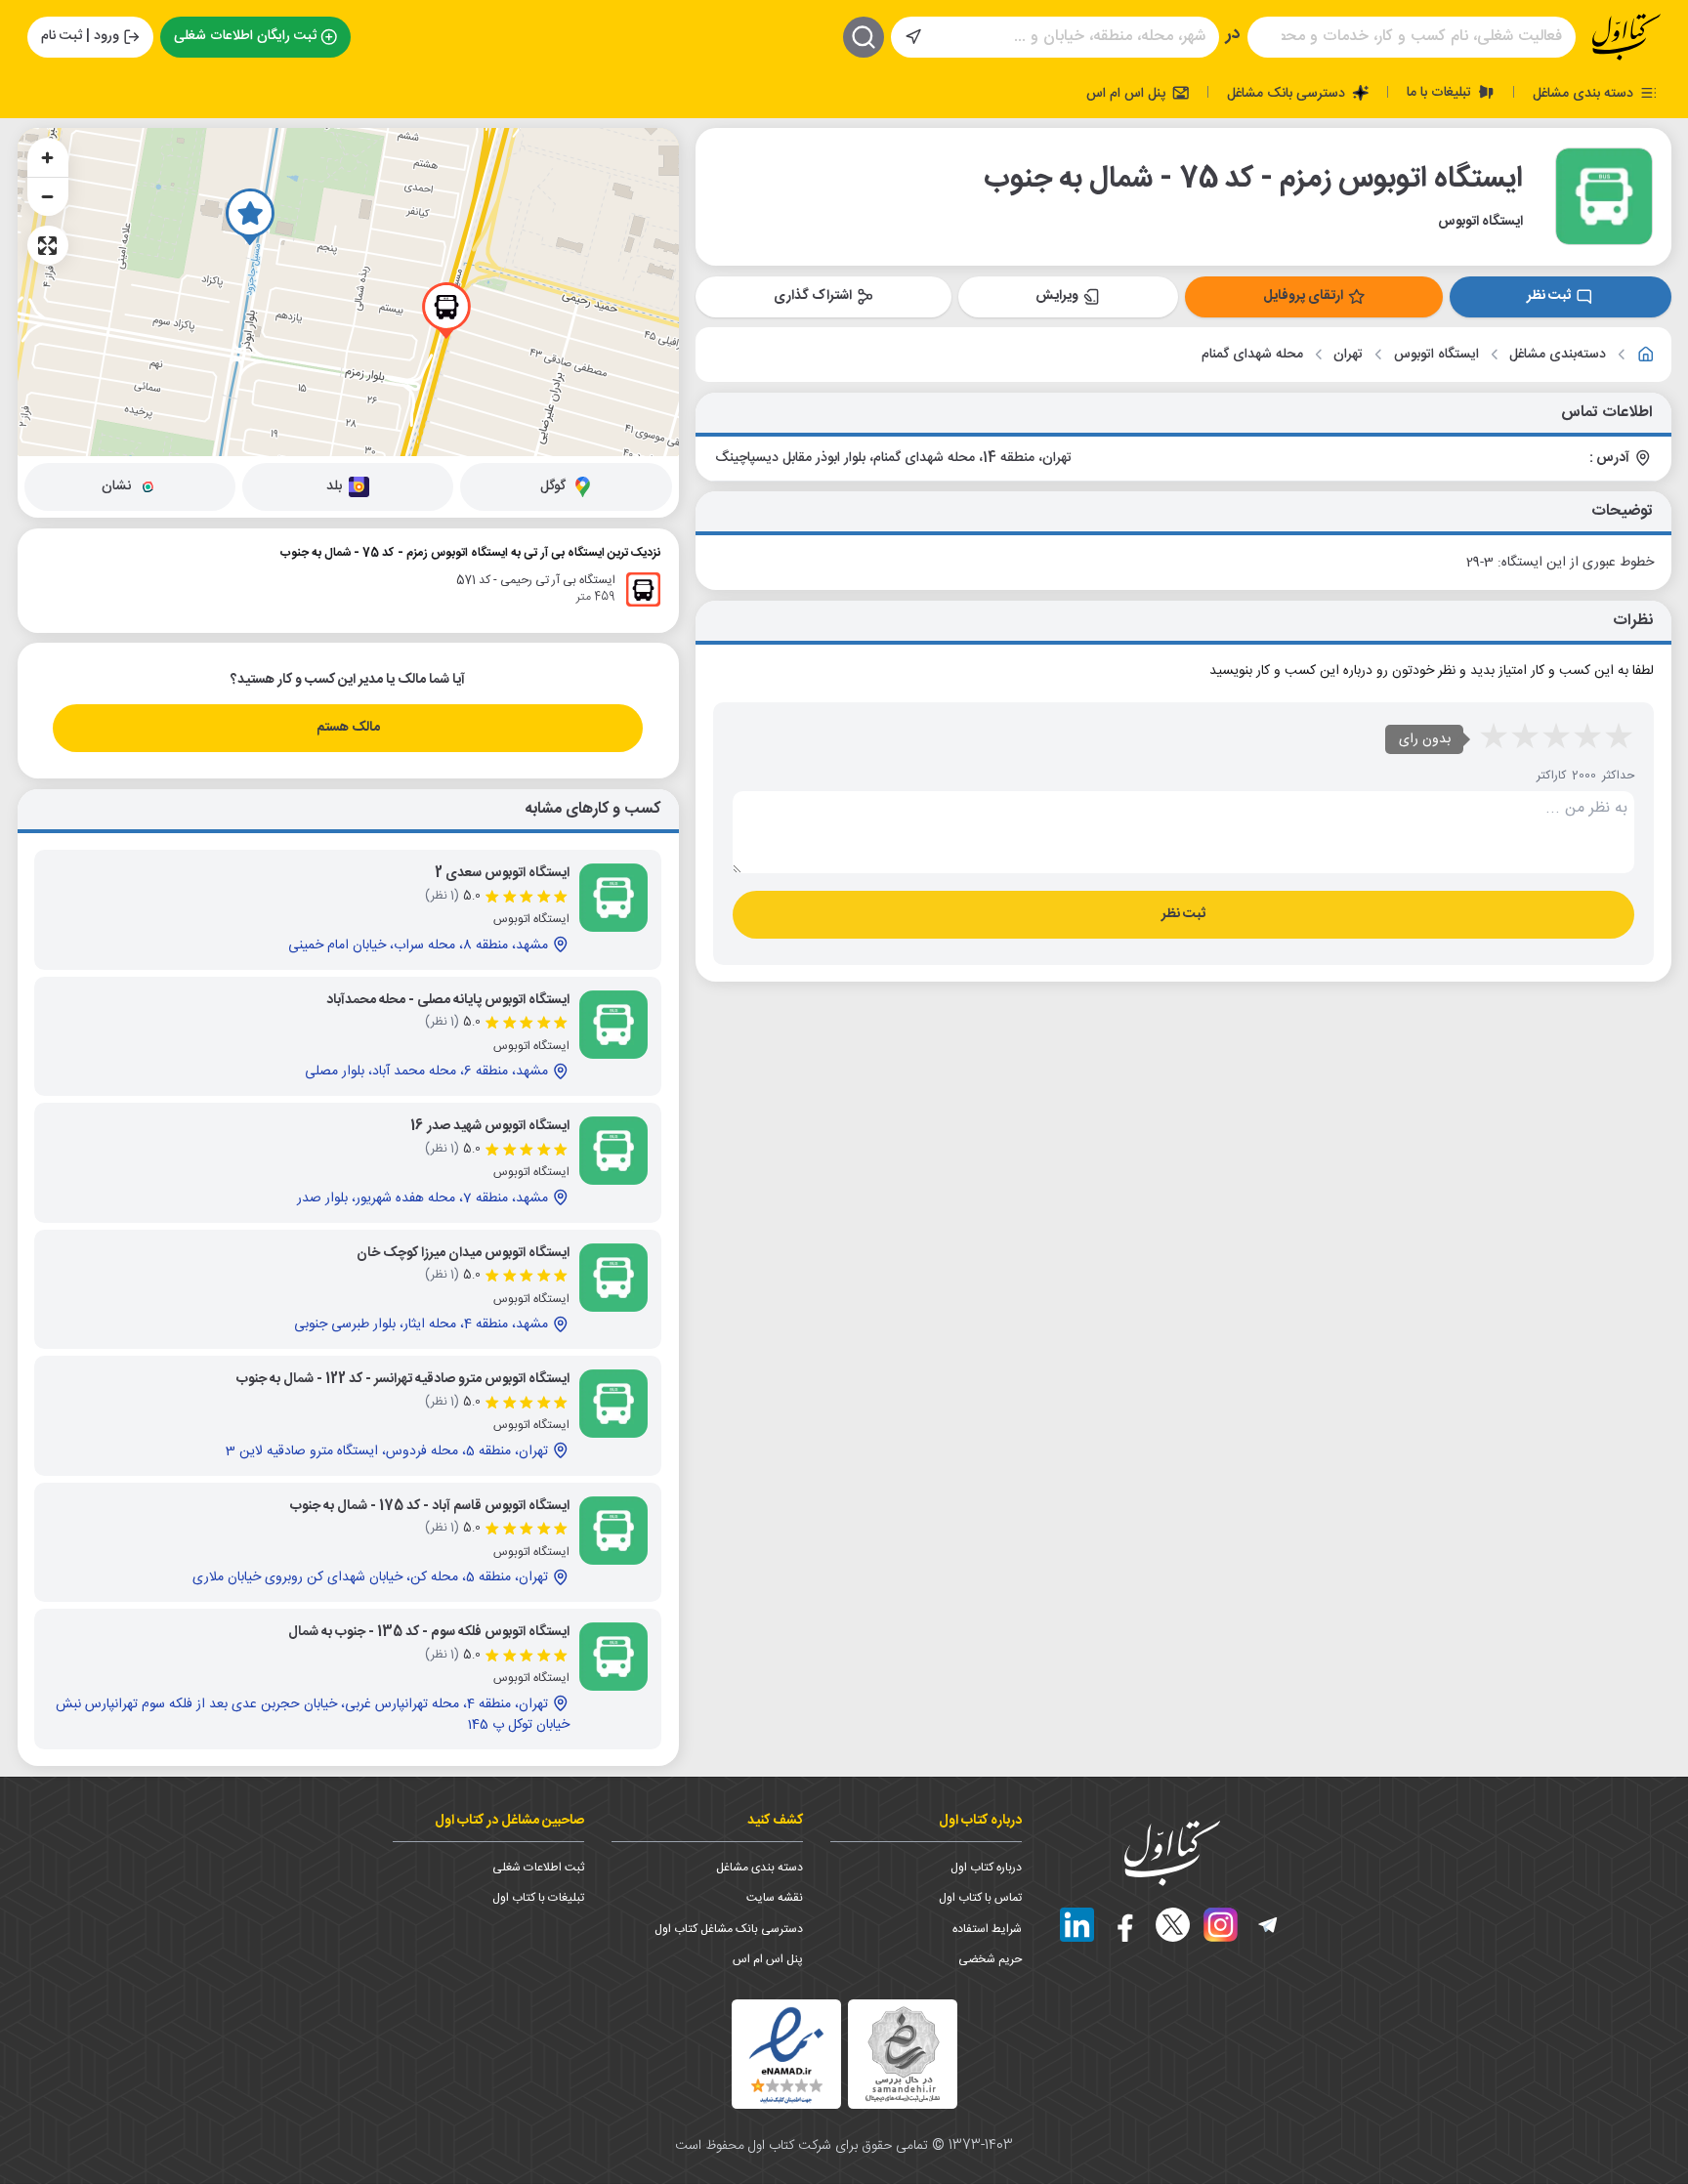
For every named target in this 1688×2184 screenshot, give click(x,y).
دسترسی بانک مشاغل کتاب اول (729, 1929)
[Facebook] (1125, 1925)
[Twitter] (1173, 1925)
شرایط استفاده (987, 1929)
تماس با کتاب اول (980, 1898)
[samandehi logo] (903, 2055)
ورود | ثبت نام (80, 36)
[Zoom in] (48, 157)
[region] (348, 292)
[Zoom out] (48, 196)
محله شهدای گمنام (1252, 355)
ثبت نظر (1549, 296)
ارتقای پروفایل (1303, 296)
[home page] (1626, 37)
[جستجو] (864, 37)
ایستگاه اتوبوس (1436, 355)
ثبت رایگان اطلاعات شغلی (245, 36)
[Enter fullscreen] (48, 245)
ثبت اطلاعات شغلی (538, 1868)
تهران (1348, 355)
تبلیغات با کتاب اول (538, 1898)
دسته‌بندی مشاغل (1558, 355)
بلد (334, 486)
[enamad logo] (786, 2054)
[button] (250, 217)
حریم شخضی (990, 1959)
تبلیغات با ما (1441, 92)
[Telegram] (1268, 1925)
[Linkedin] (1077, 1925)
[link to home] (1646, 355)
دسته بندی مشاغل (1585, 93)
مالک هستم (348, 728)
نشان (116, 486)
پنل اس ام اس (1128, 93)
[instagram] (1221, 1925)
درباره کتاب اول (986, 1868)
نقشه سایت (775, 1898)
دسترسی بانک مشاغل (1288, 93)
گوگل (553, 486)
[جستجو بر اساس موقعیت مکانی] (913, 37)
